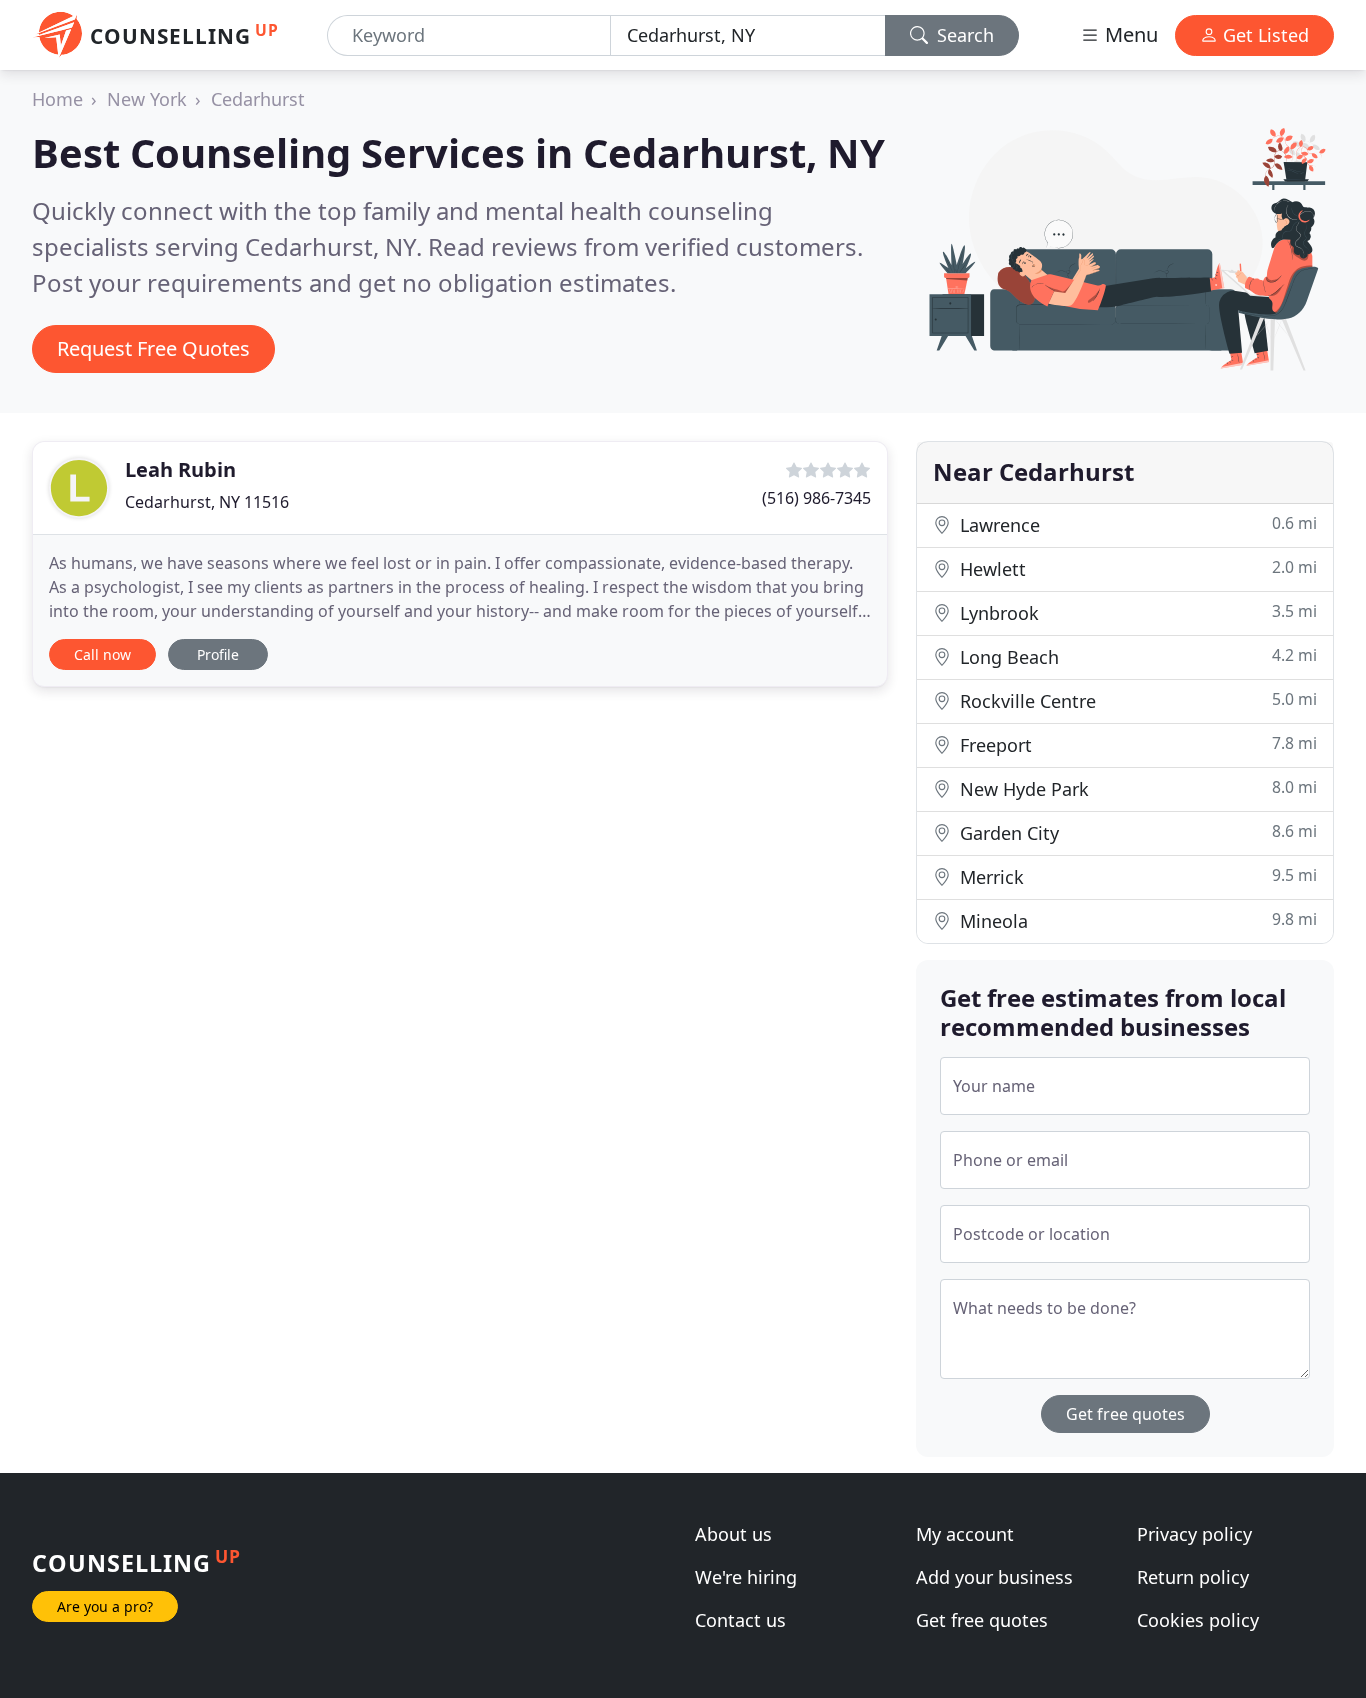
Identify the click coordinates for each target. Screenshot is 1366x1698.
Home (57, 99)
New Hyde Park (1136, 788)
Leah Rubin (180, 469)
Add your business (994, 1577)
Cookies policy (1198, 1620)
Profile (218, 654)
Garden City (1136, 832)
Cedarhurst (258, 99)
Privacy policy (1194, 1534)
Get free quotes (1125, 1414)
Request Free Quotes (153, 348)
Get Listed (1263, 35)
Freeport (1136, 744)
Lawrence (1136, 524)
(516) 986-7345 (816, 498)
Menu (1129, 34)
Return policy (1193, 1577)
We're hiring (746, 1577)
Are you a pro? (105, 1606)
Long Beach (1136, 656)
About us (733, 1534)
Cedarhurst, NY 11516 (207, 502)
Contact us (740, 1620)
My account (965, 1534)
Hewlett (1136, 568)
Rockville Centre (1136, 700)
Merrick (1136, 876)
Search (963, 35)
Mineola (1136, 920)
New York (147, 99)
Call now (102, 654)
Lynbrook (1136, 612)
